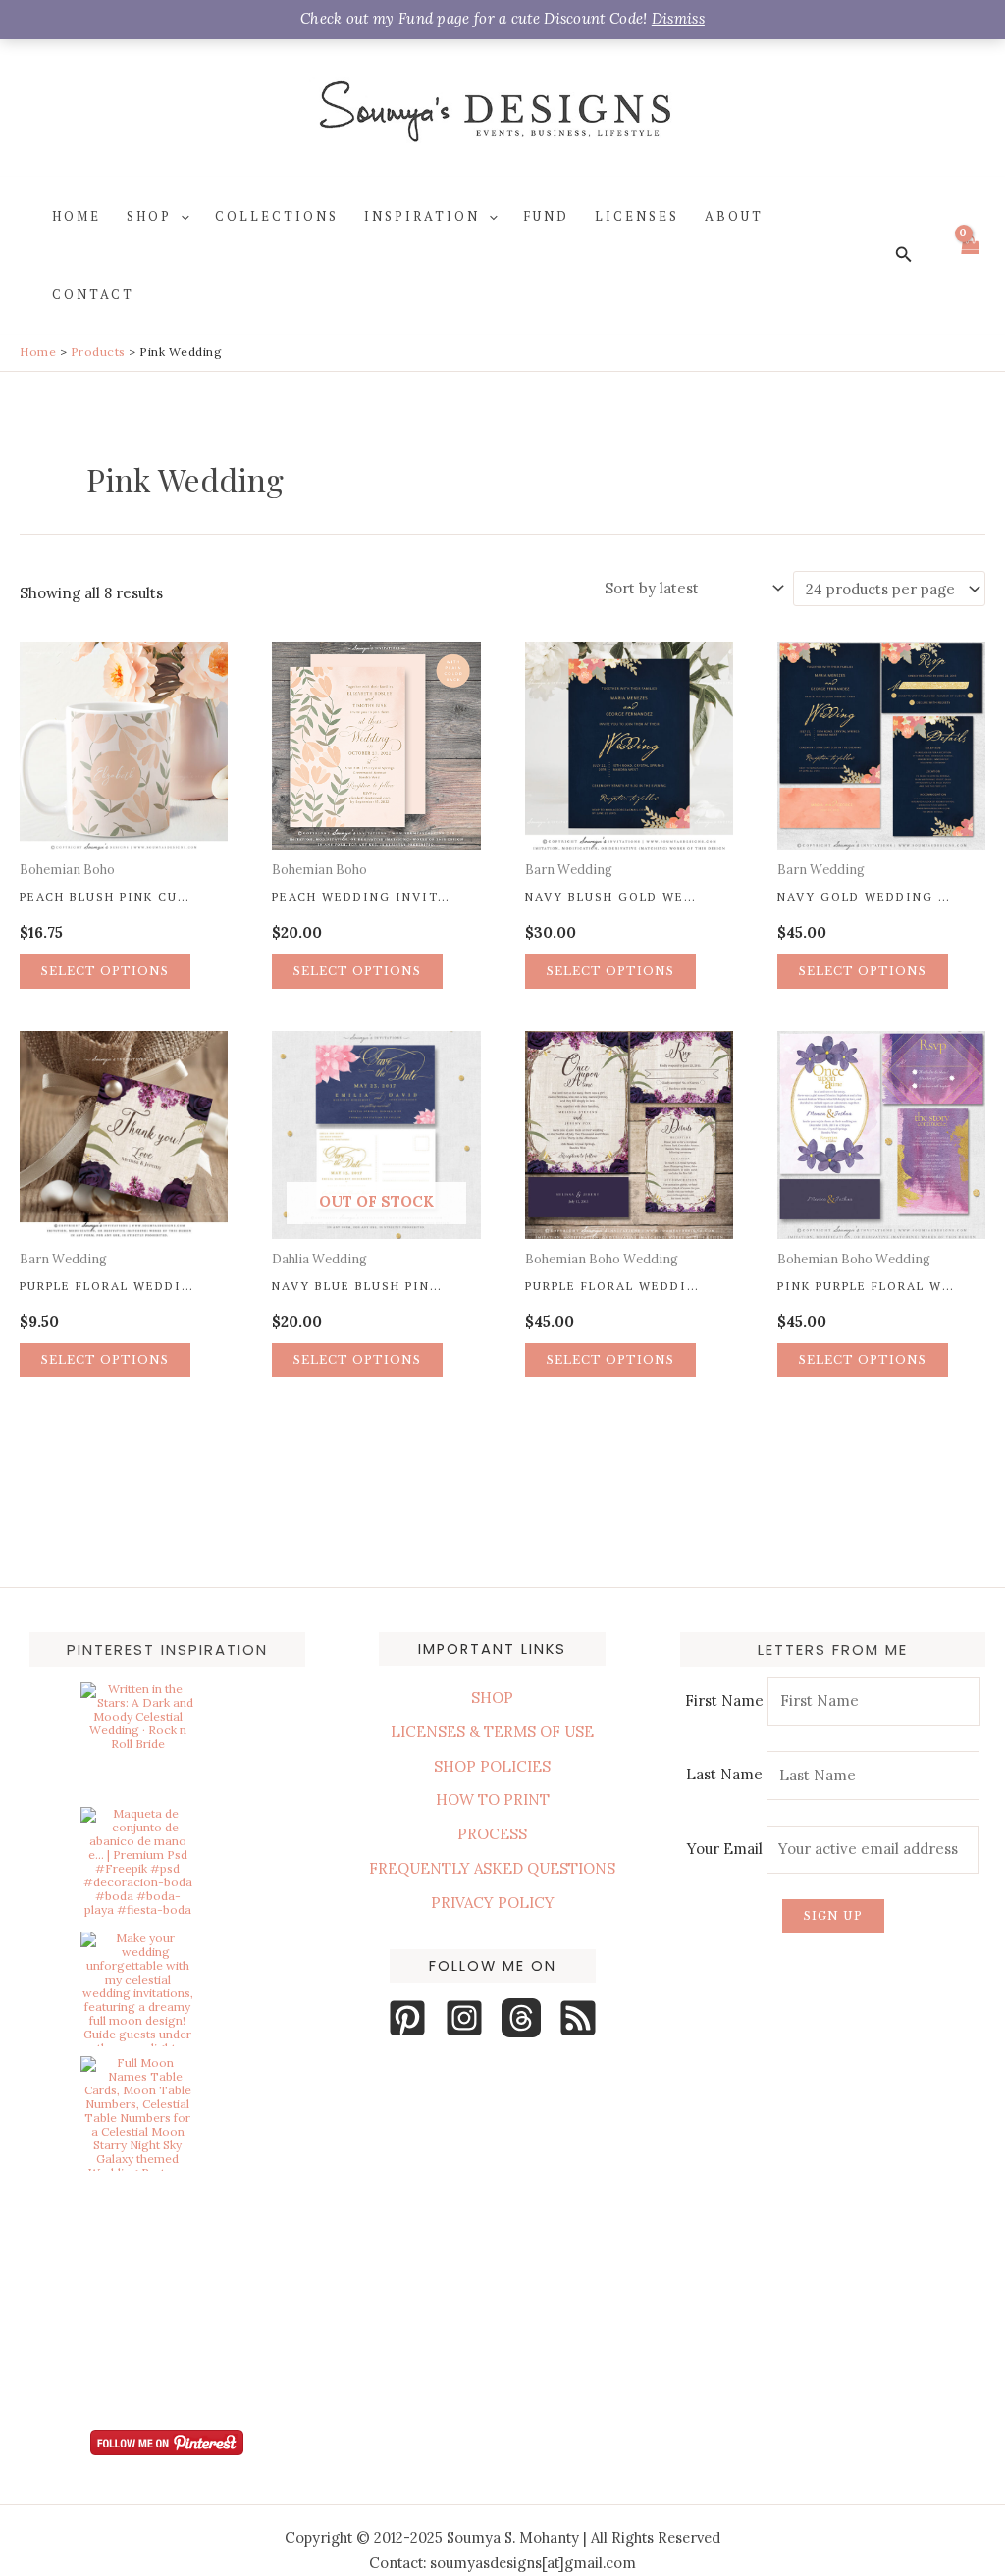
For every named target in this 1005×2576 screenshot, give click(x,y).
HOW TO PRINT (493, 1800)
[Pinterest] (407, 2018)
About (734, 216)
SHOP (492, 1698)
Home (77, 216)
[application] (181, 216)
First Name (724, 1700)
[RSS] (578, 2018)
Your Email (727, 1849)
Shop (149, 216)
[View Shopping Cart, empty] (970, 256)
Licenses (637, 216)
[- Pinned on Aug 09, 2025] (137, 2188)
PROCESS (492, 1834)
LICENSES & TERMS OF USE (492, 1732)
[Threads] (521, 2018)
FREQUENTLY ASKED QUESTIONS (492, 1868)
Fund (546, 216)
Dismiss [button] (678, 18)
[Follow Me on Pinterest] (167, 2443)
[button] (904, 255)
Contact (93, 294)
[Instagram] (464, 2018)
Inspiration (422, 216)
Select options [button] (863, 971)
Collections (277, 216)
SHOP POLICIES (492, 1766)
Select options (105, 971)
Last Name (724, 1775)
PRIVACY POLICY (493, 1903)
